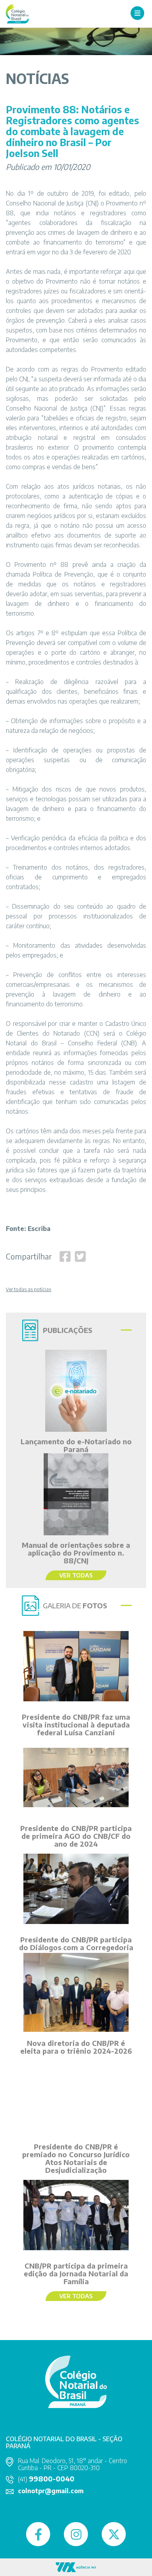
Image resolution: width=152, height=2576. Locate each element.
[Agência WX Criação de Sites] (76, 2566)
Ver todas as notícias (28, 1290)
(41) (46, 2479)
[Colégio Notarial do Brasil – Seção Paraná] (17, 13)
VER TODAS (76, 1575)
